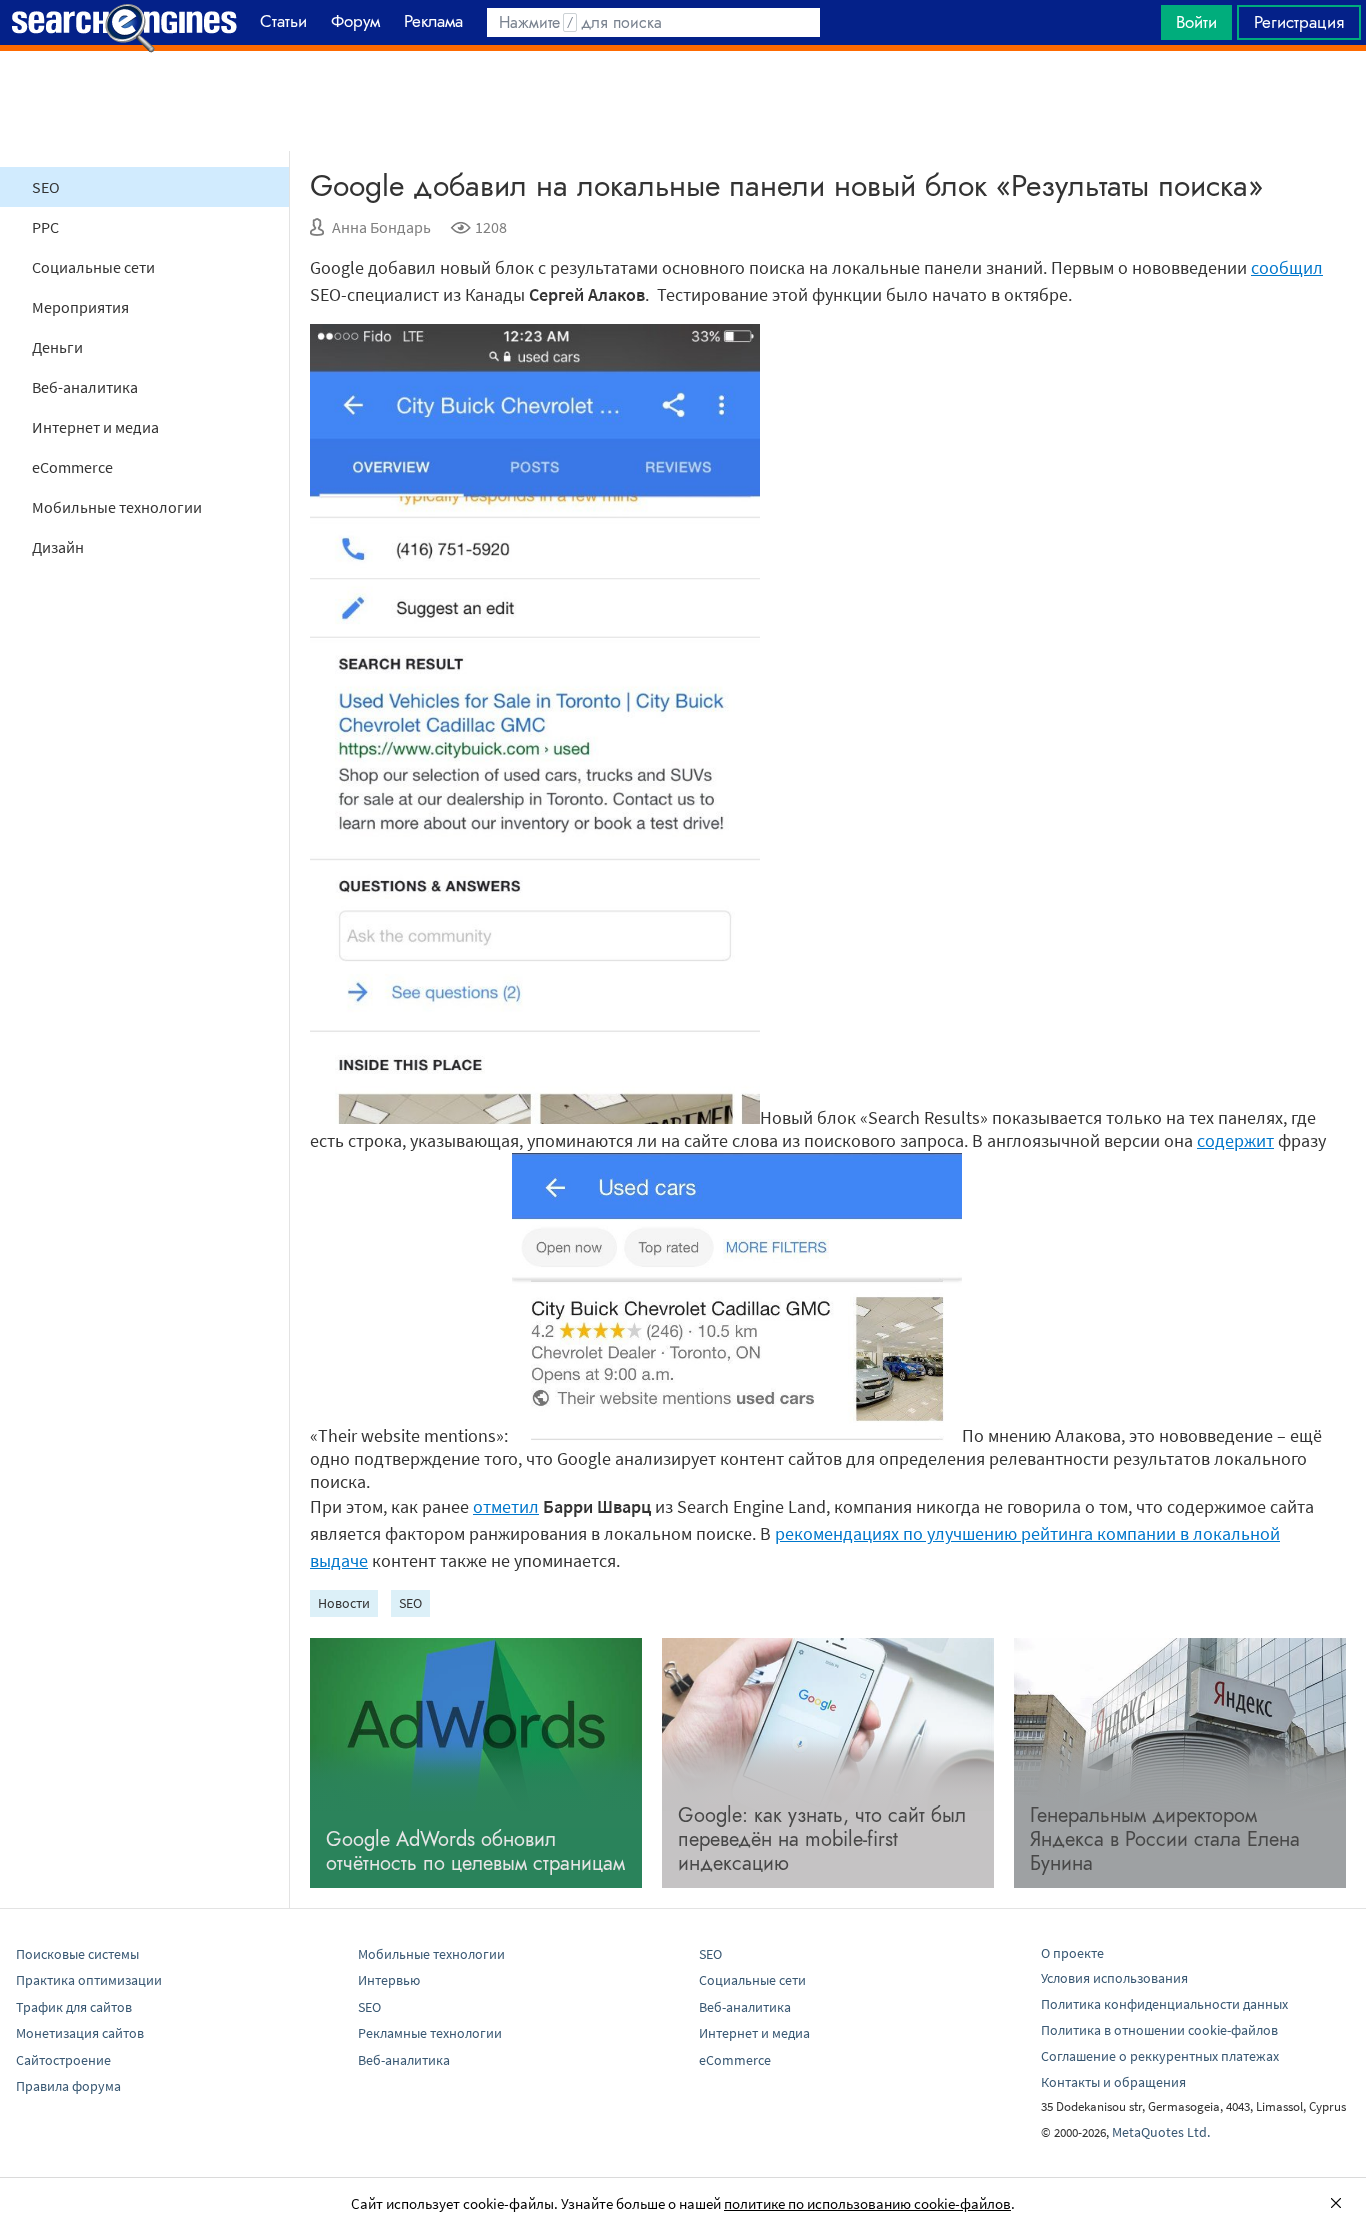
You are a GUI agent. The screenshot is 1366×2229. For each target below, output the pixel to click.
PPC (45, 227)
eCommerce (72, 467)
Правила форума (68, 2086)
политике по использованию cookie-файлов (867, 2203)
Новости (344, 1603)
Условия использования (1114, 1978)
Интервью (389, 1980)
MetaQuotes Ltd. (1161, 2132)
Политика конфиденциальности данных (1164, 2004)
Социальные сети (93, 267)
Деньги (57, 347)
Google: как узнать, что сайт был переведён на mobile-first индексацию (822, 1839)
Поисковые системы (77, 1954)
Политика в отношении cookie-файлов (1159, 2030)
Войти (1196, 22)
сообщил (1287, 267)
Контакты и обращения (1113, 2082)
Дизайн (58, 547)
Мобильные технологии (117, 507)
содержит (1235, 1140)
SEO (46, 187)
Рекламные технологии (430, 2033)
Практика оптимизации (89, 1980)
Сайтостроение (63, 2060)
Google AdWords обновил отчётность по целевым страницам (475, 1851)
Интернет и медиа (95, 427)
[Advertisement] (683, 101)
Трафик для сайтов (74, 2007)
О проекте (1072, 1953)
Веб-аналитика (85, 387)
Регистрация (1299, 22)
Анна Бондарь (381, 227)
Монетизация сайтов (80, 2033)
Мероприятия (80, 307)
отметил (506, 1506)
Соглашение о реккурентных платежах (1160, 2056)
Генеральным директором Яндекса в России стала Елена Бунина (1165, 1839)
